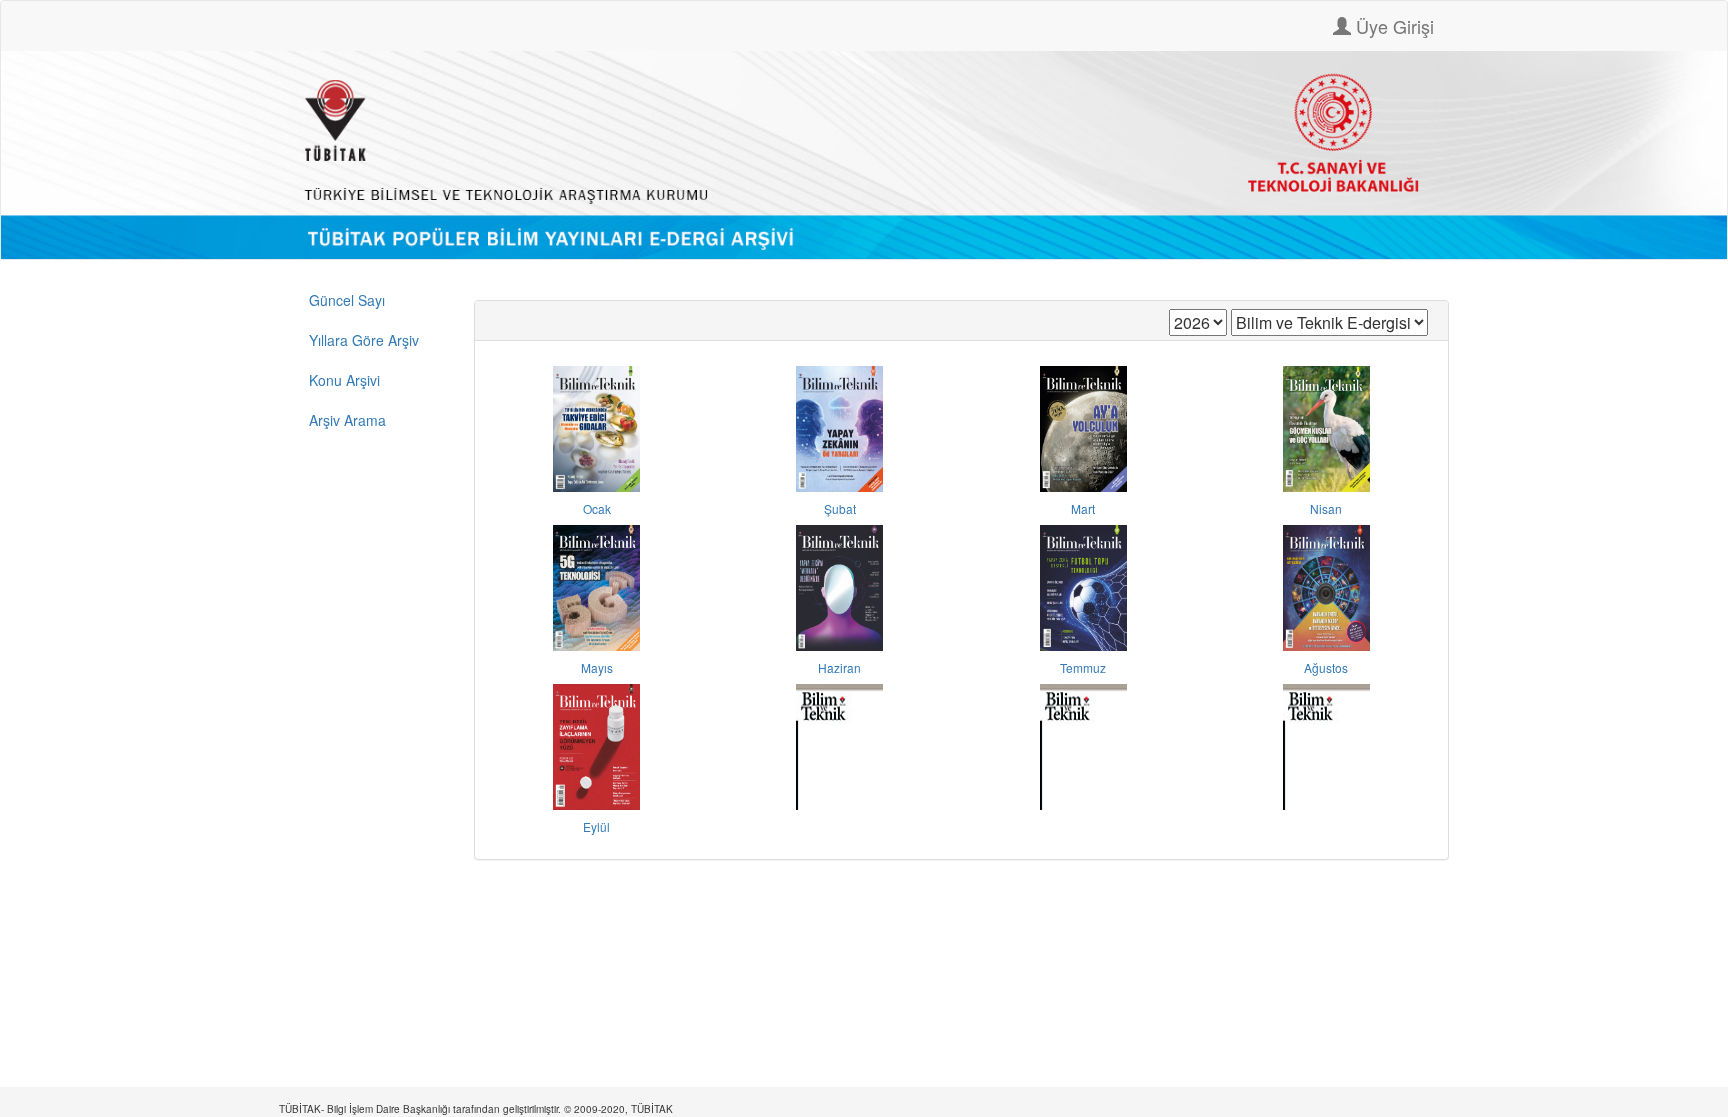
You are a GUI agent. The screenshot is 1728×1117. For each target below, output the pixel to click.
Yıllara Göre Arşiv (364, 340)
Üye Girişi (1392, 26)
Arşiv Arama (347, 420)
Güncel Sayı (347, 300)
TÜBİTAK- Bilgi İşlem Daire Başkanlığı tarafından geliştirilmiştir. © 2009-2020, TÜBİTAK (476, 1109)
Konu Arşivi (344, 380)
